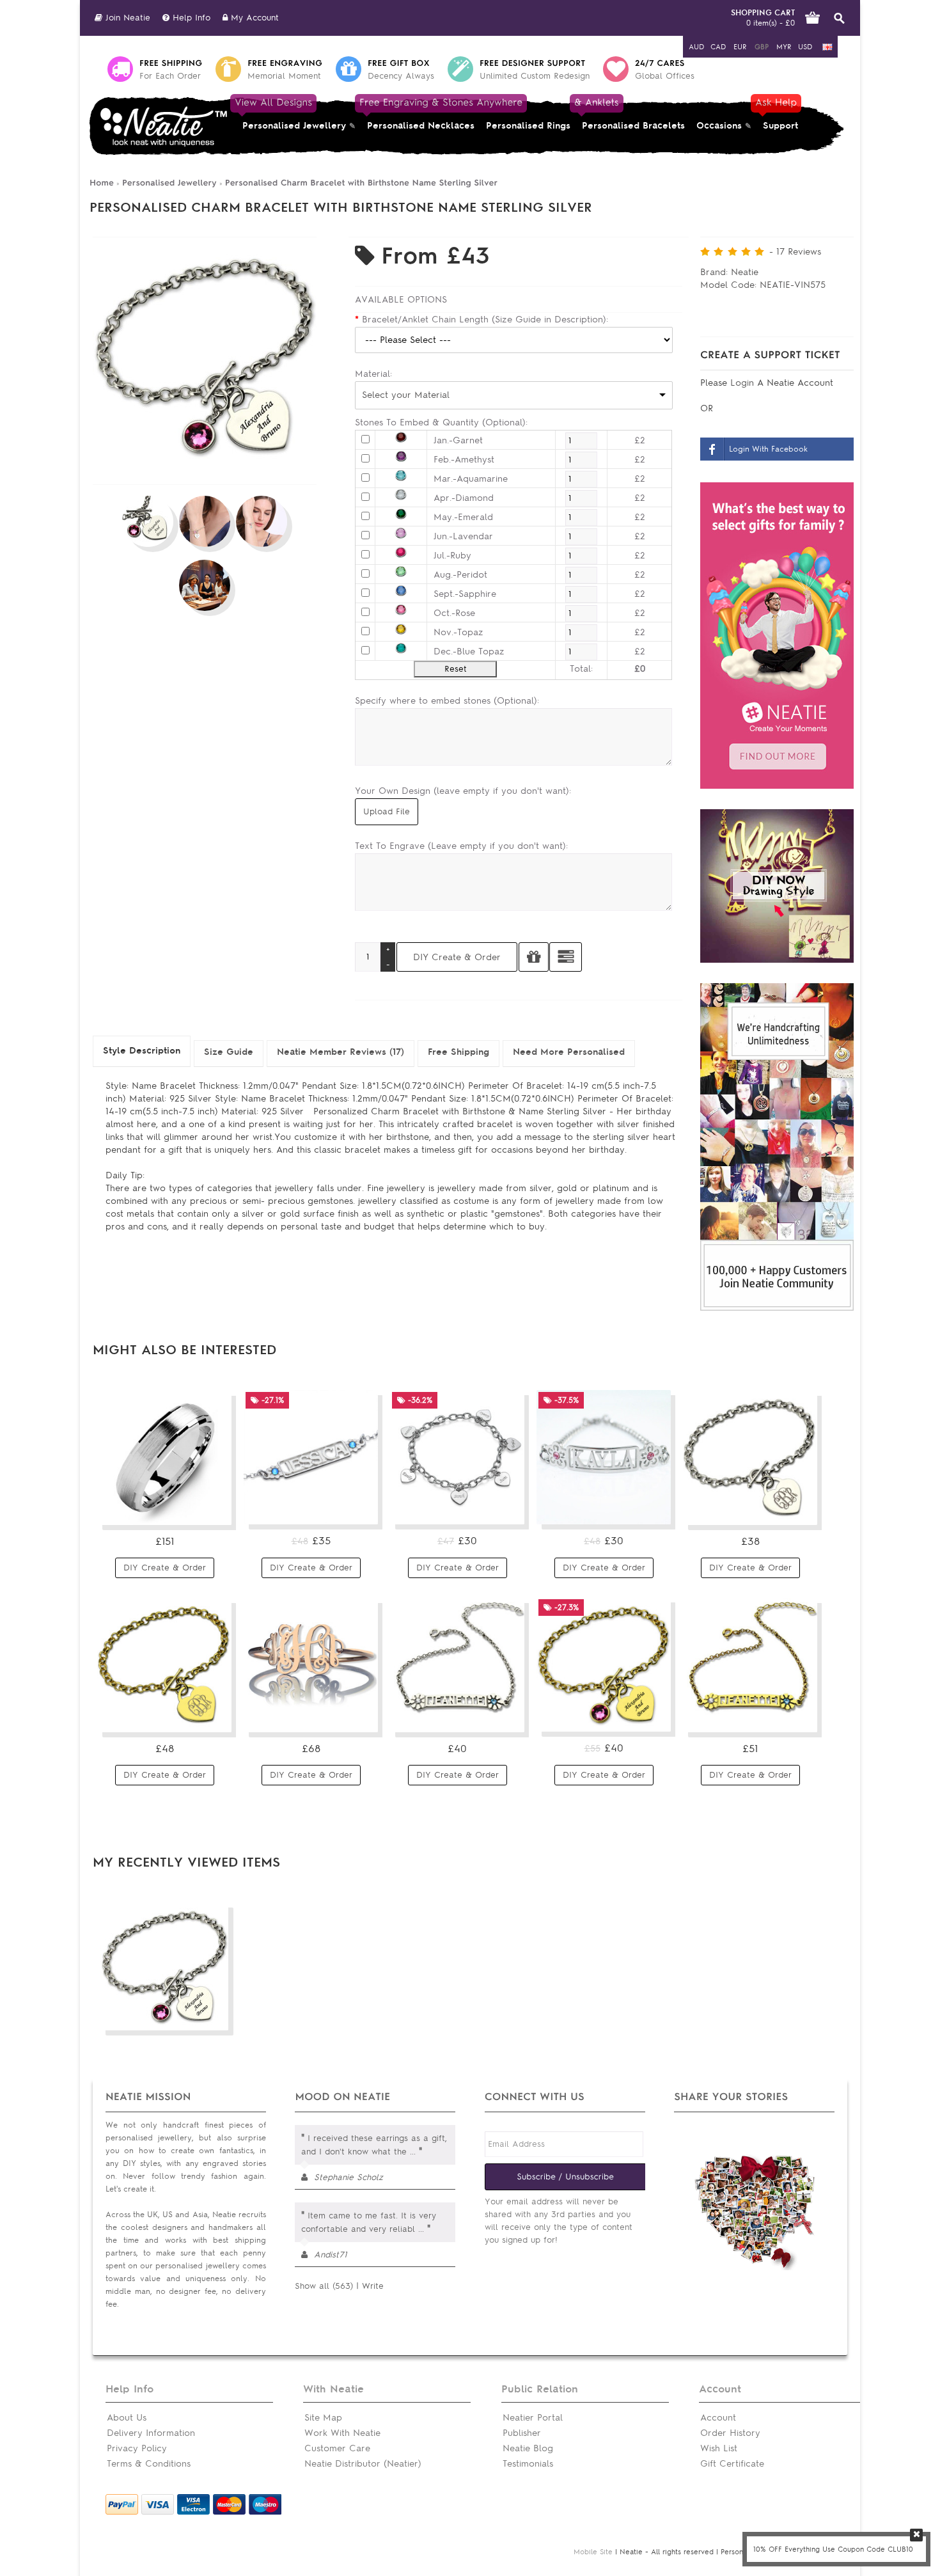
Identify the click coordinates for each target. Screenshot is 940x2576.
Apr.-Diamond (464, 498)
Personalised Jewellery (291, 114)
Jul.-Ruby (452, 556)
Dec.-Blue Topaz (469, 652)
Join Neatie (126, 18)
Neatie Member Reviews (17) (341, 1052)
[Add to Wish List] (534, 957)
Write (373, 2286)
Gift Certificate (732, 2464)
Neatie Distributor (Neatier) (363, 2464)
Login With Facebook (768, 449)
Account (718, 2418)
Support (778, 114)
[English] (827, 47)
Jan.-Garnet (458, 440)
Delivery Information (151, 2433)
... (413, 2152)
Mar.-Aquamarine (471, 479)
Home (102, 183)
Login (744, 383)
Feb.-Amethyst (464, 460)
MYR (784, 47)
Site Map (323, 2418)
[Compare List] (191, 1510)
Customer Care (337, 2448)
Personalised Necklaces (421, 114)
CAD (718, 47)
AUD (696, 47)
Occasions (719, 126)
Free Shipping (458, 1052)
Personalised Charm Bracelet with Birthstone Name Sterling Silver (361, 183)
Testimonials (528, 2464)
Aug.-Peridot (460, 575)
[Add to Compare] (566, 957)
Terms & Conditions (149, 2464)
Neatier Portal (533, 2418)
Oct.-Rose (454, 613)
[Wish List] (214, 1510)
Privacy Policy (137, 2448)
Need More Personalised (569, 1052)
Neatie (745, 272)
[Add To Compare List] (191, 2016)
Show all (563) (324, 2286)
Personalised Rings (528, 126)
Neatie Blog (528, 2448)
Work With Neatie (342, 2433)
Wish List (719, 2448)
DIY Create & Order (165, 1568)
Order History (730, 2433)
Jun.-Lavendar (463, 536)
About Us (127, 2418)
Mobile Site (593, 2552)
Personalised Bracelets (631, 114)
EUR (740, 47)
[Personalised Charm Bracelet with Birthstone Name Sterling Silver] (205, 465)
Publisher (522, 2433)
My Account (253, 18)
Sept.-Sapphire (465, 594)
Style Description (142, 1051)
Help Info (190, 18)
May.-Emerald (463, 517)
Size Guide (229, 1052)
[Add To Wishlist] (214, 2016)
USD (805, 47)
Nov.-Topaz (458, 632)
